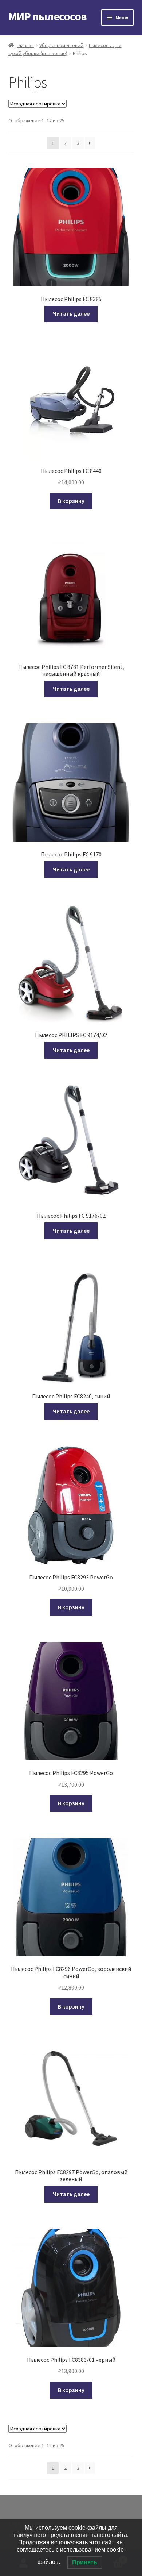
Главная (25, 45)
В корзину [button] (71, 501)
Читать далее (71, 313)
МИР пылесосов (48, 16)
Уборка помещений (61, 45)
